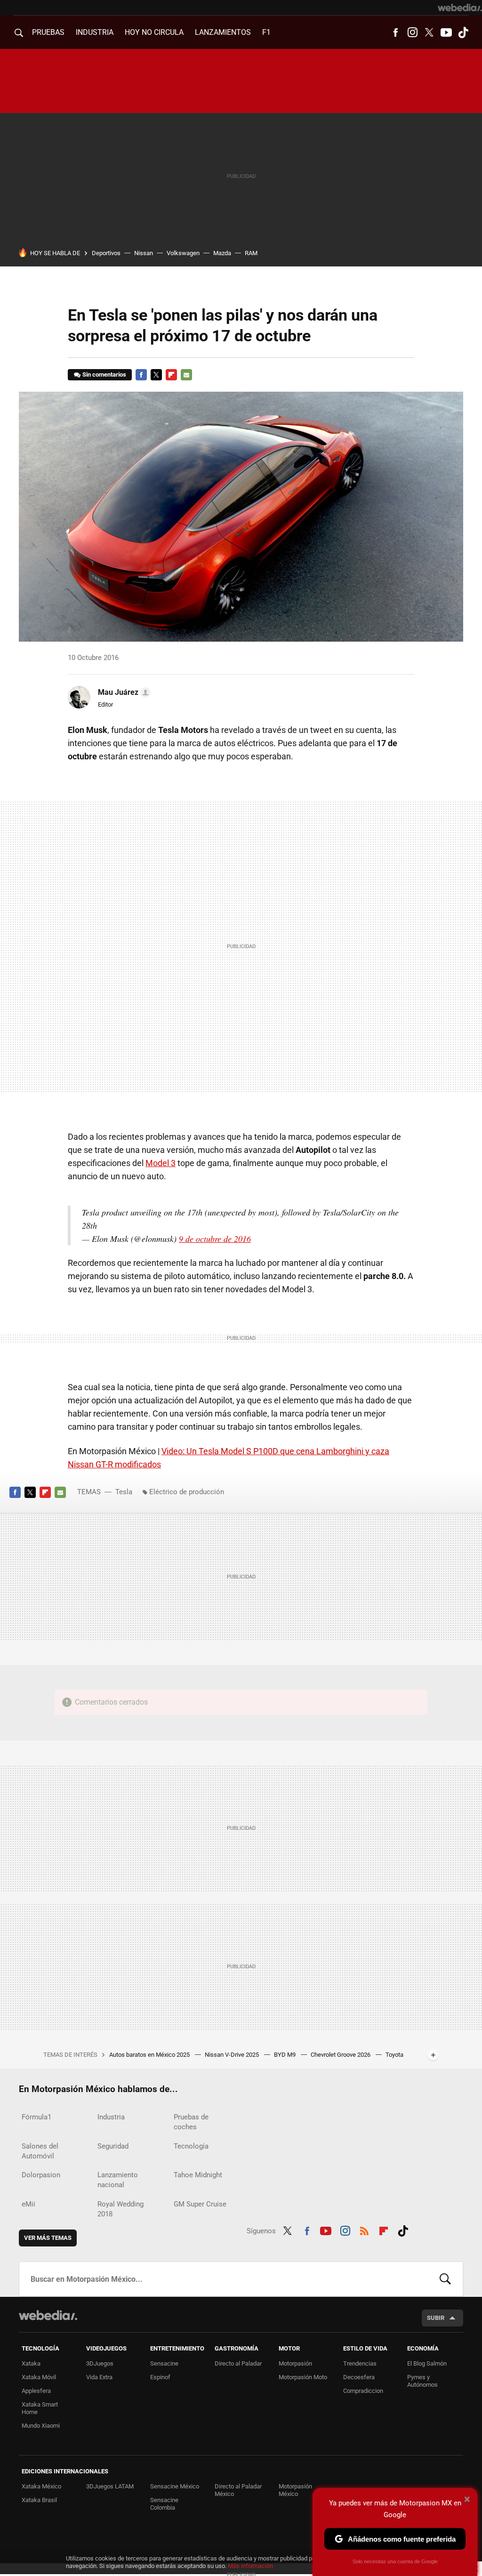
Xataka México (41, 2486)
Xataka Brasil (39, 2500)
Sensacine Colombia (164, 2504)
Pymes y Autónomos (422, 2381)
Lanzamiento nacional (118, 2180)
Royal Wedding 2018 (120, 2209)
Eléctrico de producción (187, 1492)
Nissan (144, 253)
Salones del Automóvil (40, 2151)
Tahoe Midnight (198, 2175)
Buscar (445, 2279)
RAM (251, 253)
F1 (266, 32)
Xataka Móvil (39, 2377)
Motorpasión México (295, 2490)
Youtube (446, 32)
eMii (28, 2204)
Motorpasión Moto (303, 2377)
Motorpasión (295, 2363)
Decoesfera (359, 2377)
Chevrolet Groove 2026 (341, 2055)
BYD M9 (285, 2055)
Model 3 (161, 1163)
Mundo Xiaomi (41, 2426)
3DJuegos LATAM (110, 2486)
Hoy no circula (154, 32)
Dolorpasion (41, 2175)
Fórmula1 (36, 2117)
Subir (436, 2318)
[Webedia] (460, 8)
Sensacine (164, 2363)
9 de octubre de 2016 (215, 1239)
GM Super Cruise (200, 2204)
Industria (95, 32)
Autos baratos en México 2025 (150, 2055)
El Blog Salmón (427, 2363)
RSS (364, 2230)
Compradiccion (363, 2391)
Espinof (160, 2377)
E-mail (186, 375)
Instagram (412, 32)
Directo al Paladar (238, 2363)
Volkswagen (183, 253)
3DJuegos (100, 2363)
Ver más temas (48, 2238)
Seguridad (113, 2146)
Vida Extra (99, 2377)
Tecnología (191, 2146)
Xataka (31, 2363)
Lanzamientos (223, 32)
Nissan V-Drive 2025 (233, 2055)
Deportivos (106, 253)
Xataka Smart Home (40, 2408)
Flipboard (171, 375)
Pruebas (48, 32)
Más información (250, 2566)
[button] (123, 692)
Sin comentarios (104, 374)
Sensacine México (175, 2486)
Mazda (222, 253)
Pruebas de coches (191, 2122)
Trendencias (360, 2363)
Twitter (429, 32)
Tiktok (463, 32)
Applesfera (36, 2391)
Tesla (124, 1492)
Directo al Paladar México (238, 2490)
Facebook (395, 32)
